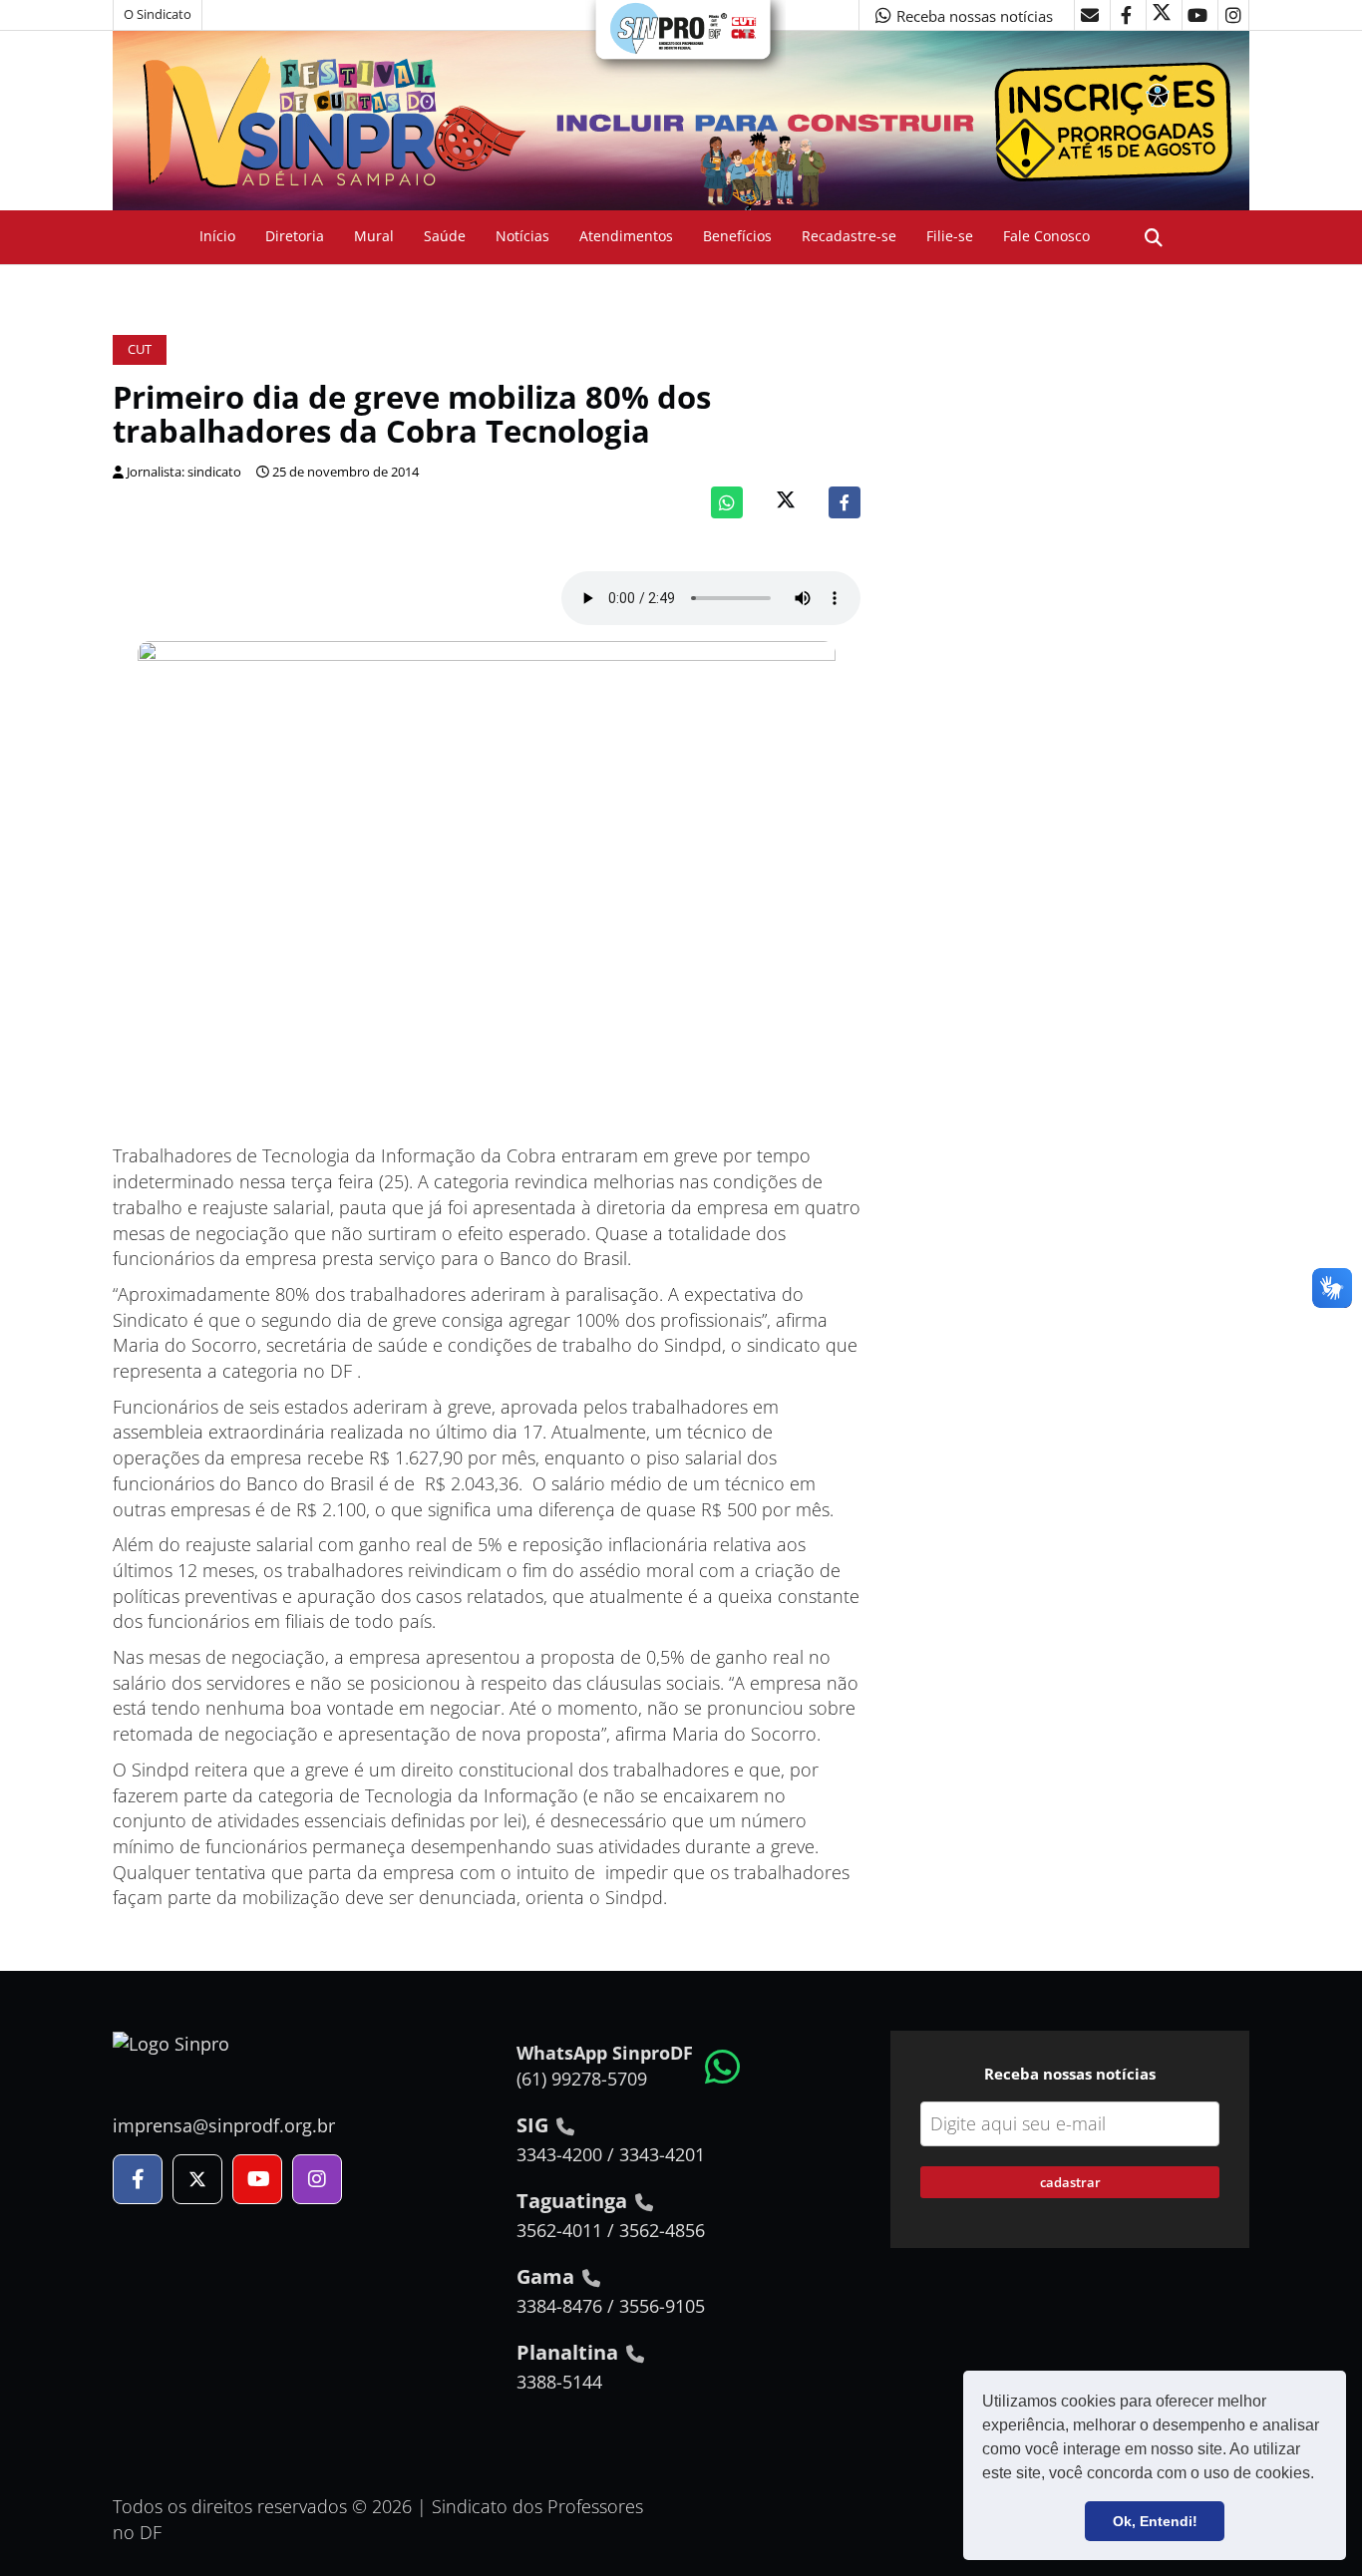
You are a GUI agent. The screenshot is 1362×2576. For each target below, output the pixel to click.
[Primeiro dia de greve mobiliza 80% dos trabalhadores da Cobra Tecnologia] (487, 892)
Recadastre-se (849, 236)
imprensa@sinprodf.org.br (224, 2125)
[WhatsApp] (727, 502)
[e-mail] (1090, 15)
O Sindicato (158, 14)
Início (217, 236)
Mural (374, 236)
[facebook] (1126, 15)
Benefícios (737, 236)
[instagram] (1233, 15)
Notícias (522, 236)
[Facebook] (845, 502)
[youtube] (1197, 15)
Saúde (445, 236)
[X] (1162, 15)
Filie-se (950, 236)
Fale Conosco (1046, 236)
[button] (1321, 2475)
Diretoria (295, 236)
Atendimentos (626, 236)
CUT (140, 349)
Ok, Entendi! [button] (1155, 2521)
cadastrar (1070, 2182)
